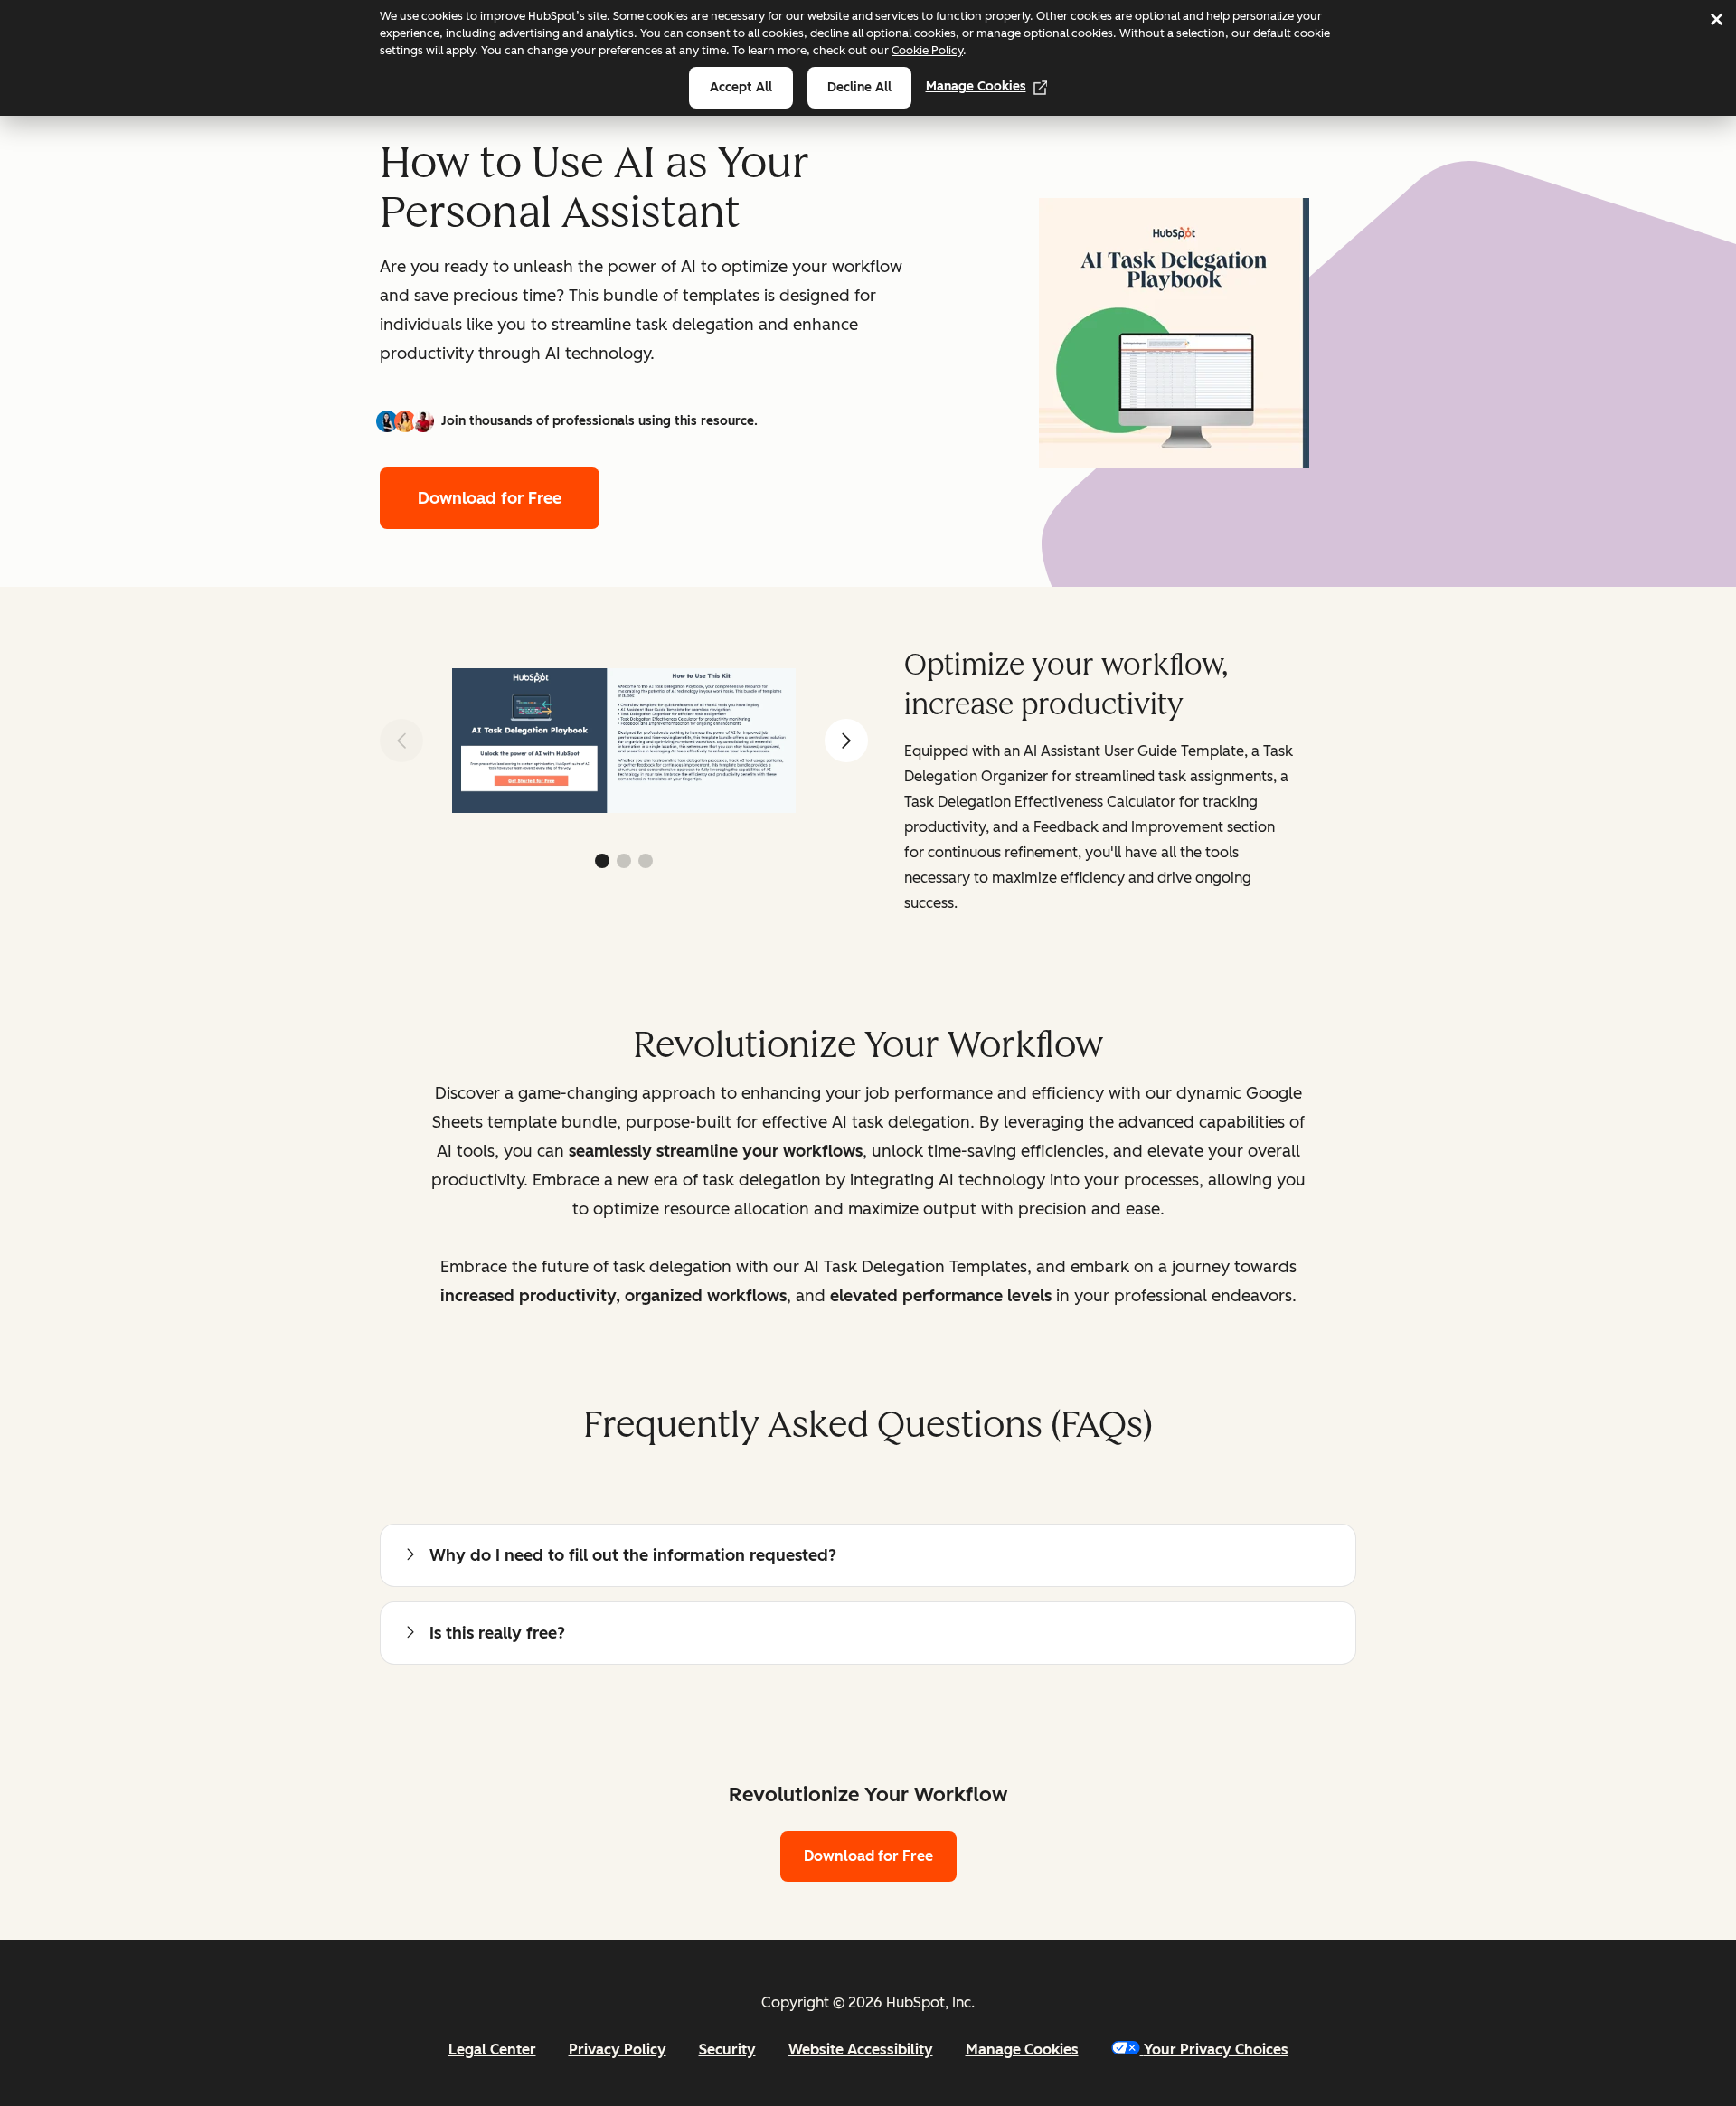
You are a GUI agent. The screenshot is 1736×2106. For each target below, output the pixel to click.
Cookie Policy (927, 50)
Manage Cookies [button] (1022, 2049)
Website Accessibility (861, 2049)
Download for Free (490, 498)
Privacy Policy (618, 2049)
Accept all (741, 87)
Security (727, 2049)
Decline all (859, 87)
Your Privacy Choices (1216, 2049)
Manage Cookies (976, 86)
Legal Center (492, 2049)
